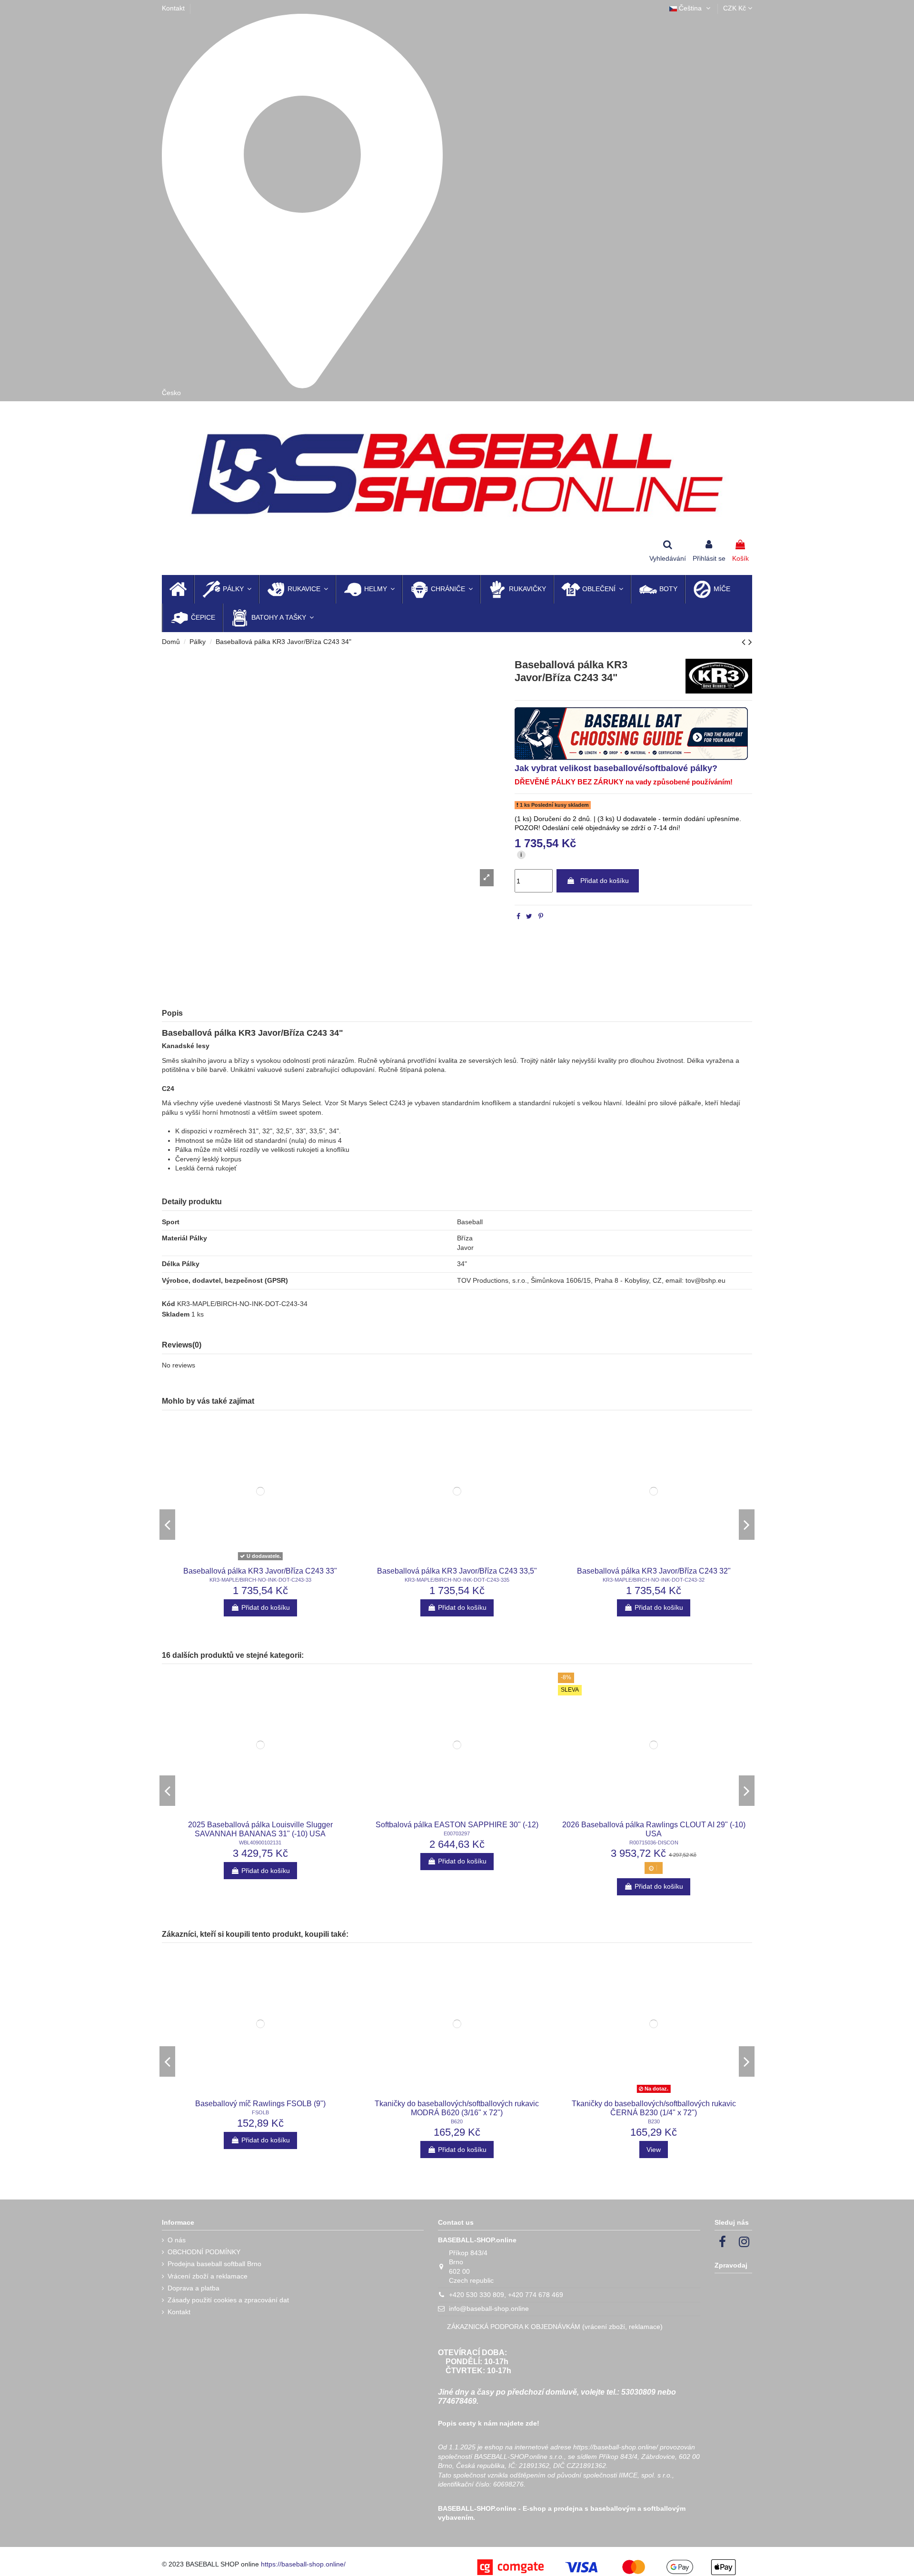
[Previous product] (745, 642)
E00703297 (457, 1825)
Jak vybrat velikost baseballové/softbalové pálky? (616, 768)
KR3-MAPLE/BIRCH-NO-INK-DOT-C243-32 (654, 1581)
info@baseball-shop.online (489, 2301)
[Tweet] (529, 916)
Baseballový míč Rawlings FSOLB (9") (260, 2095)
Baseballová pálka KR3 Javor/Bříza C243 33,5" (457, 1572)
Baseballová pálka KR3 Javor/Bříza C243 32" (654, 1572)
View (654, 2141)
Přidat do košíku (605, 881)
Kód (169, 1305)
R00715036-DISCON (654, 1835)
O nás (177, 2232)
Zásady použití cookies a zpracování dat (228, 2292)
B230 (654, 2114)
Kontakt (173, 8)
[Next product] (750, 642)
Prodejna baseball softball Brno (214, 2256)
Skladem (176, 1316)
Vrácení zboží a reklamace (208, 2268)
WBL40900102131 (260, 1835)
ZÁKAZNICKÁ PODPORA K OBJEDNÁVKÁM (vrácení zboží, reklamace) (555, 2319)
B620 (457, 2114)
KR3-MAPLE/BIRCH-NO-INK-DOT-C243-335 (457, 1581)
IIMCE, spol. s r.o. (646, 2467)
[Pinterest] (541, 916)
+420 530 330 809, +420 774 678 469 (506, 2287)
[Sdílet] (518, 916)
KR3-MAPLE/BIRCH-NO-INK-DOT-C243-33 (260, 1581)
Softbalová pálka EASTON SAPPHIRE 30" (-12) (457, 1817)
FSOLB (260, 2104)
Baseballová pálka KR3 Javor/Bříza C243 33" (260, 1572)
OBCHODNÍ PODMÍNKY (204, 2244)
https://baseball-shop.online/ (616, 2439)
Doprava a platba (194, 2280)
